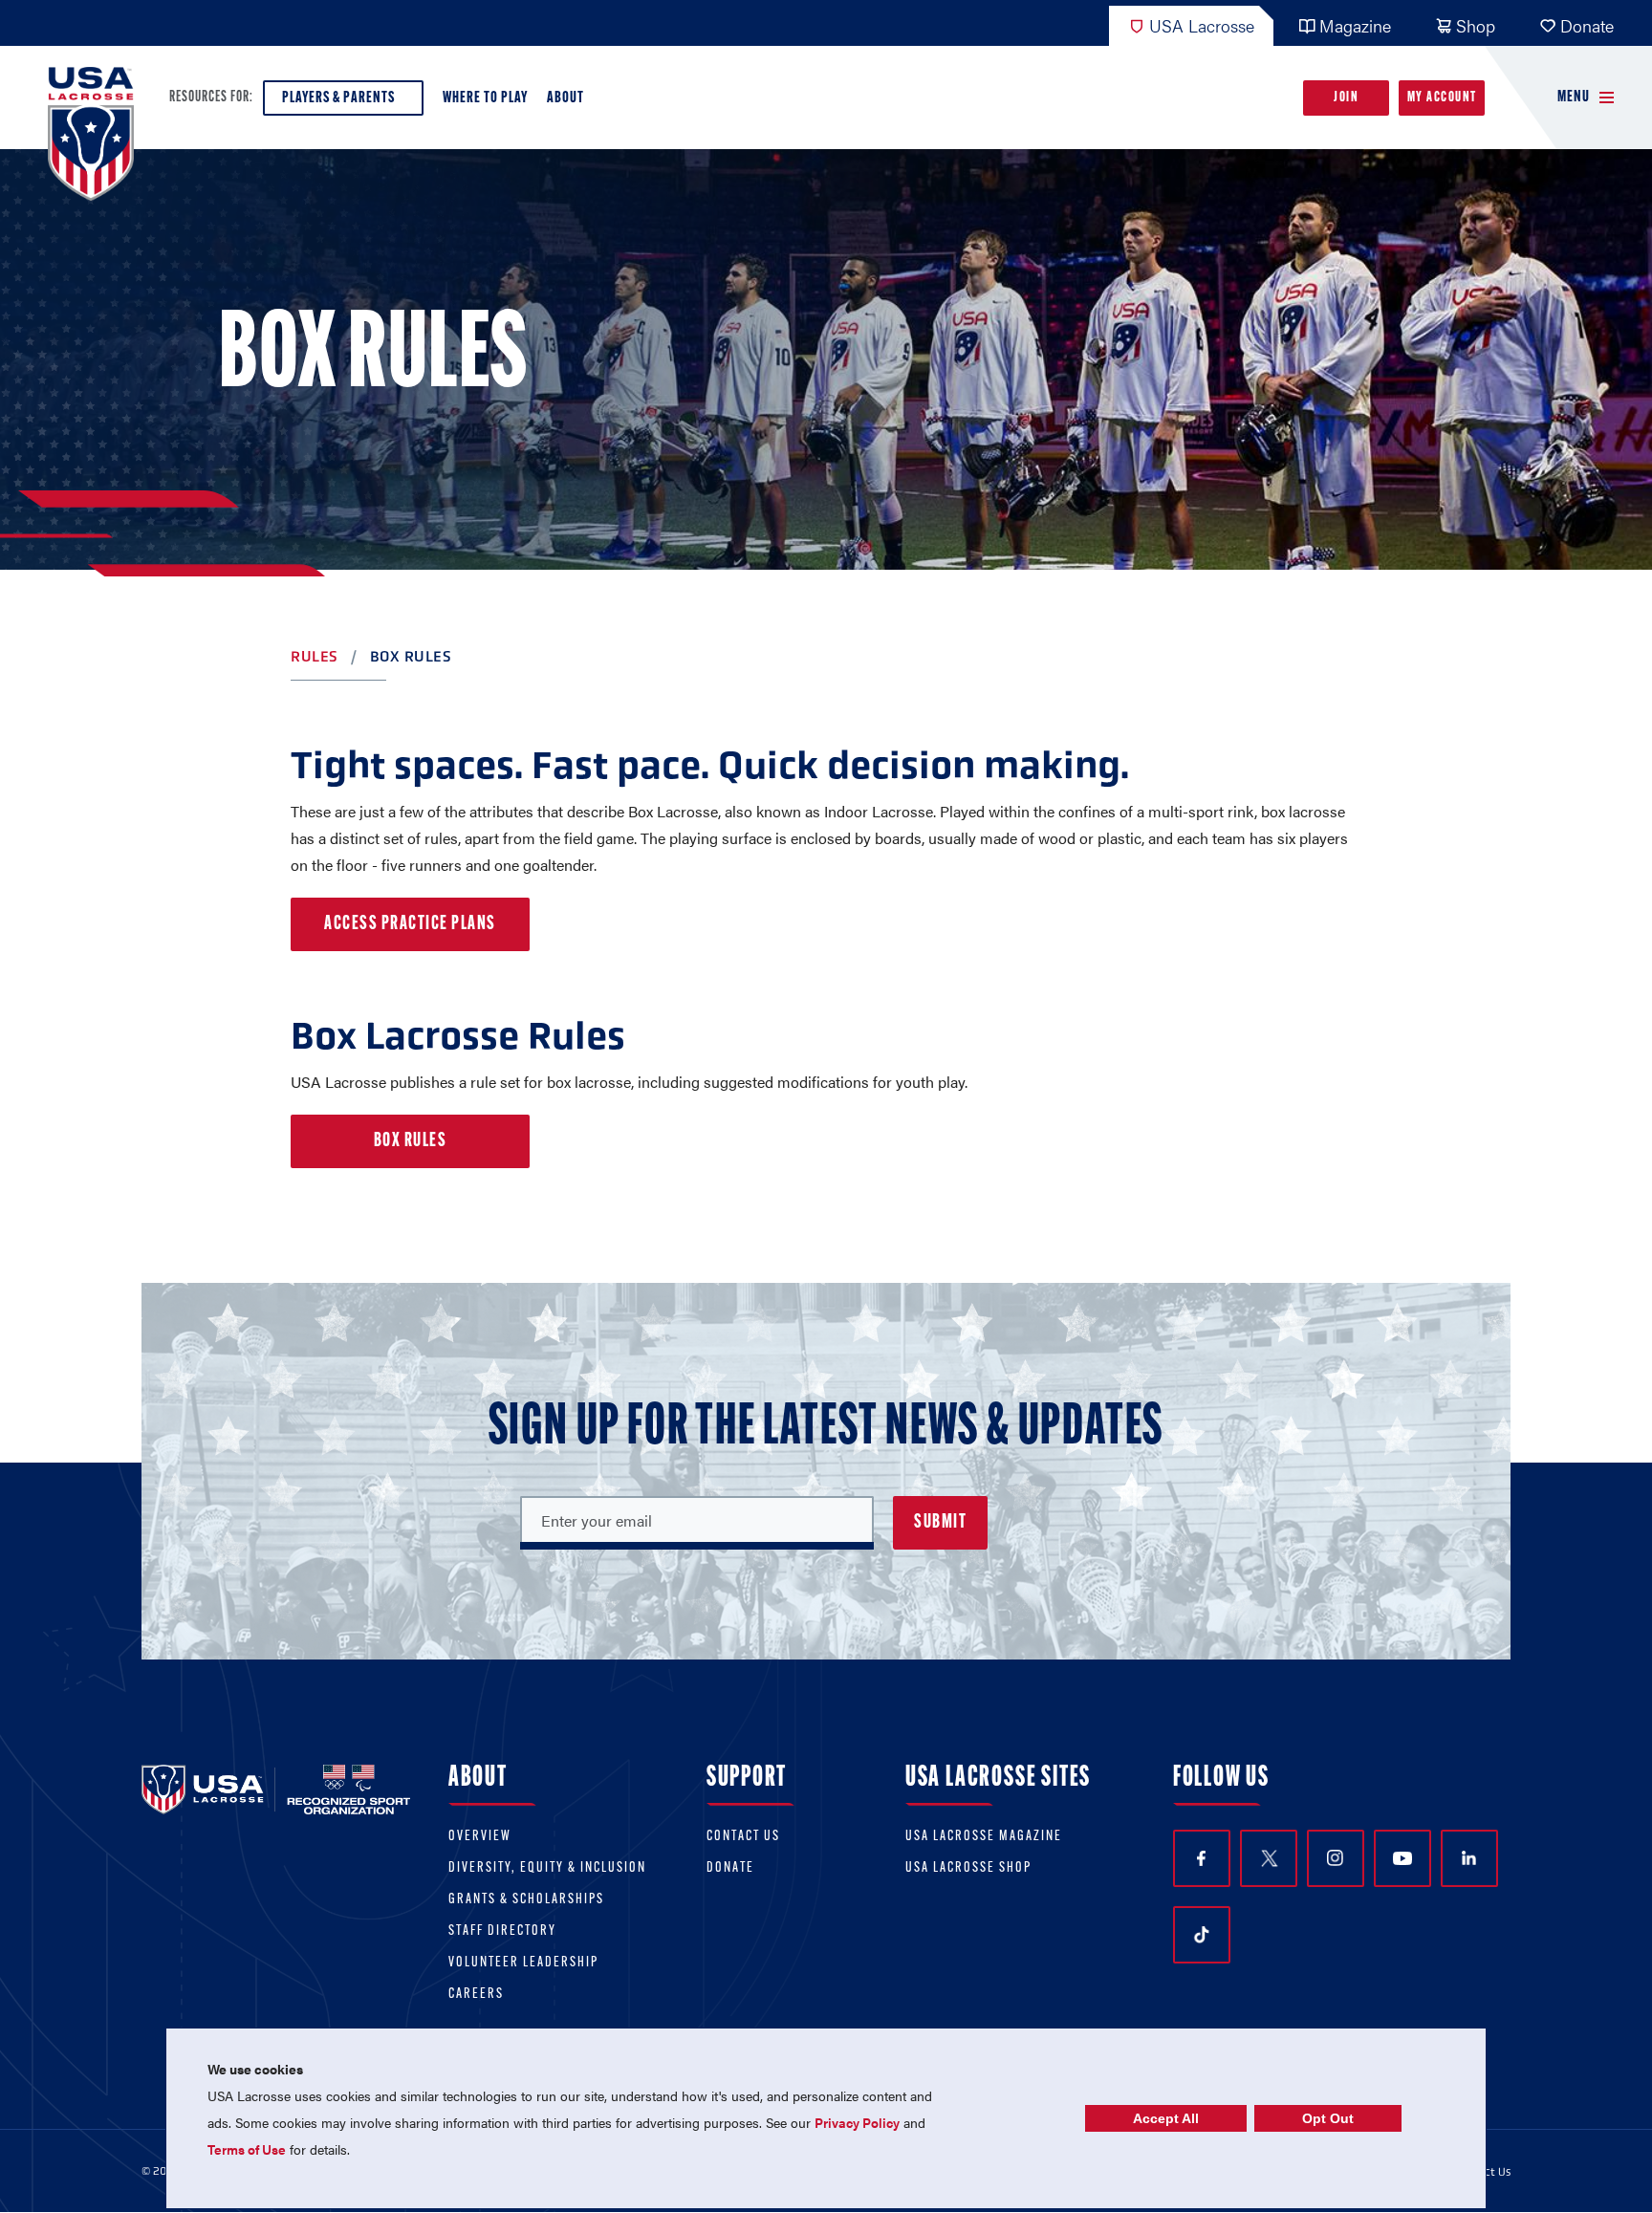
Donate (1587, 25)
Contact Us (743, 1837)
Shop (1476, 25)
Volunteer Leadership (523, 1963)
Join (1346, 98)
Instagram (1336, 1858)
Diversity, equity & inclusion (547, 1868)
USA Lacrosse (1202, 25)
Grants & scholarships (526, 1900)
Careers (476, 1995)
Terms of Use (247, 2149)
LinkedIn (1469, 1858)
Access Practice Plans (410, 924)
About (565, 98)
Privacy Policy (857, 2122)
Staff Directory (502, 1931)
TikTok (1202, 1935)
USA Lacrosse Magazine (984, 1837)
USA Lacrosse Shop (968, 1868)
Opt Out (1328, 2118)
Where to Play (485, 98)
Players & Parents (338, 98)
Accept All (1166, 2118)
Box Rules (411, 1141)
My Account (1442, 98)
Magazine (1355, 25)
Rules (315, 656)
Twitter (1269, 1858)
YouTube (1402, 1858)
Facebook (1202, 1858)
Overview (480, 1837)
